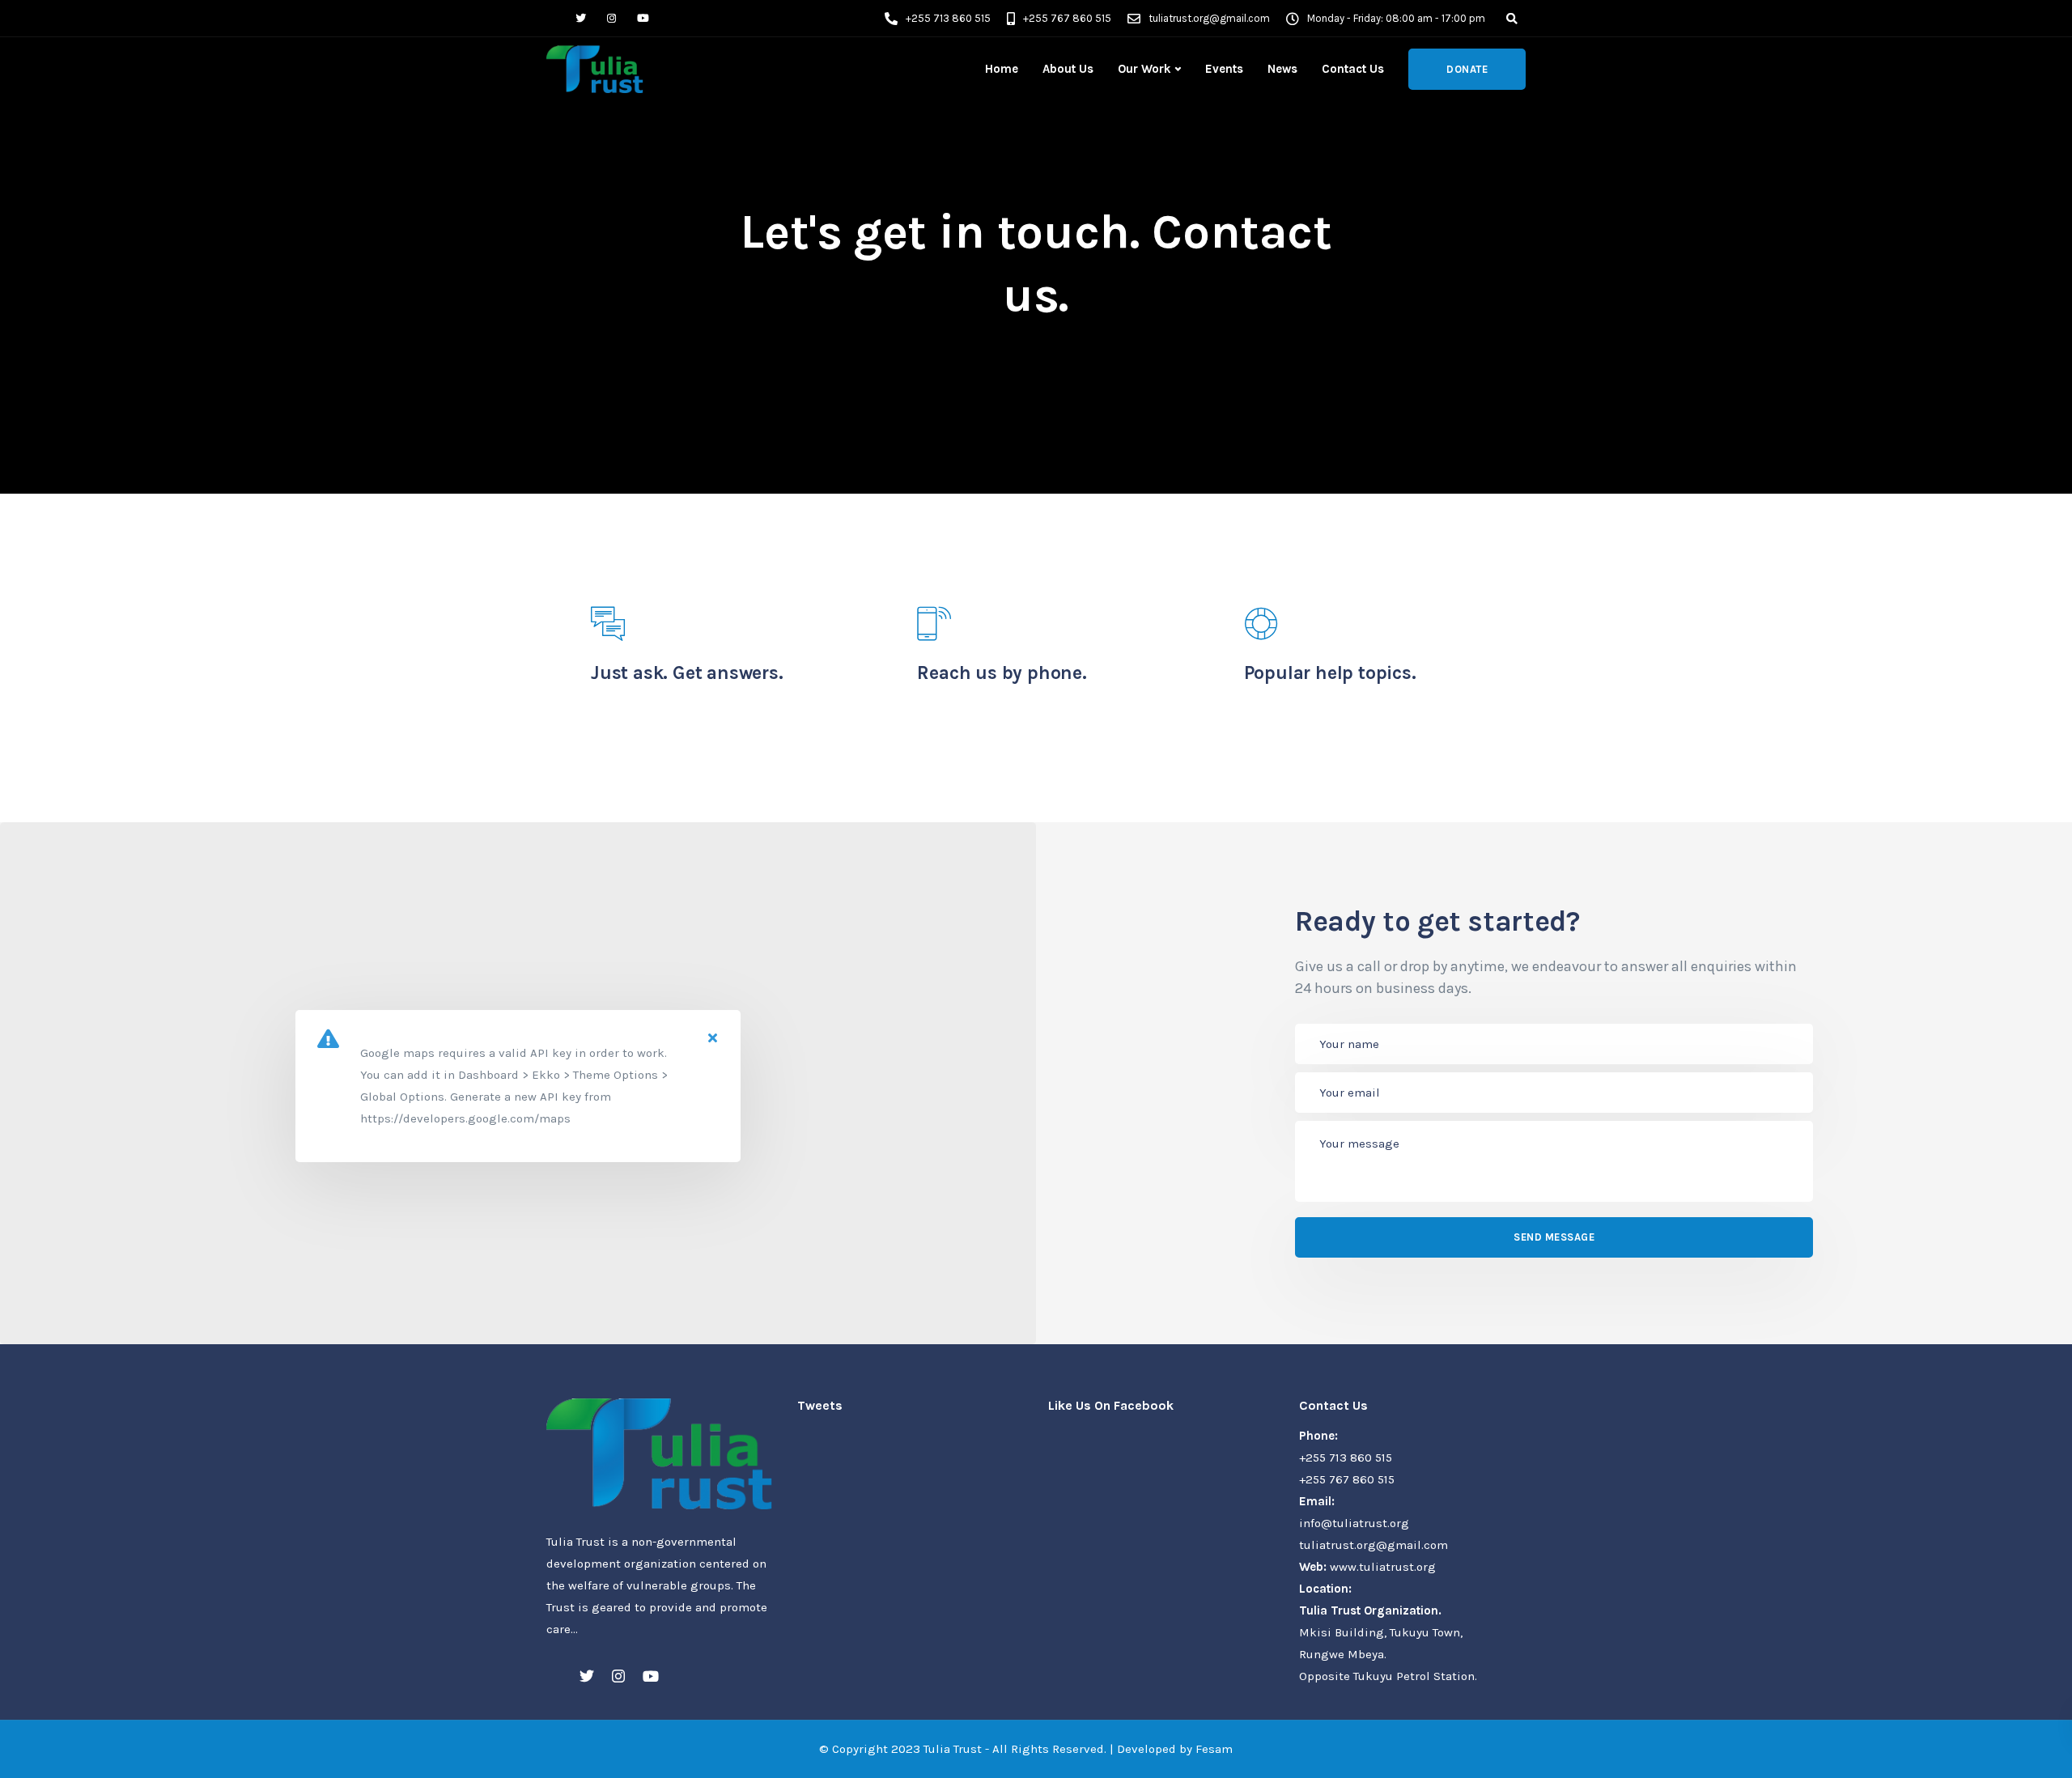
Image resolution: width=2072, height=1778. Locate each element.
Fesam (1214, 1749)
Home (1002, 69)
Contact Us (1353, 69)
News (1282, 69)
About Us (1068, 69)
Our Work (1144, 69)
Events (1224, 69)
